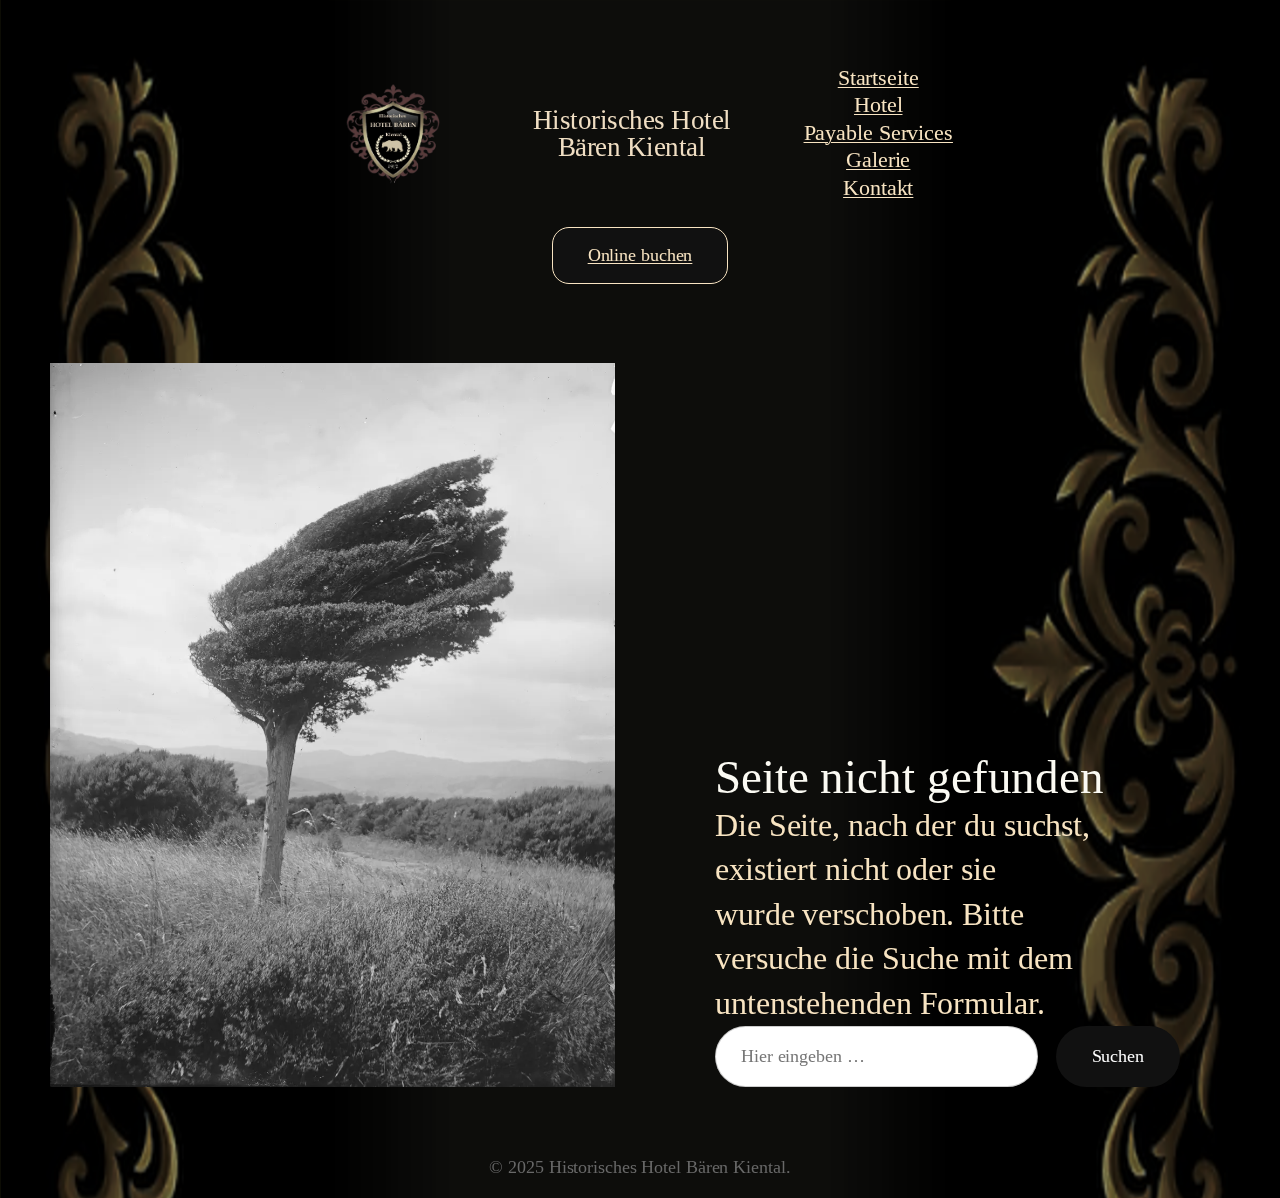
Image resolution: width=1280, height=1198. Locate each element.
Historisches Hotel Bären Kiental (632, 133)
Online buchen (640, 255)
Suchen (1118, 1056)
